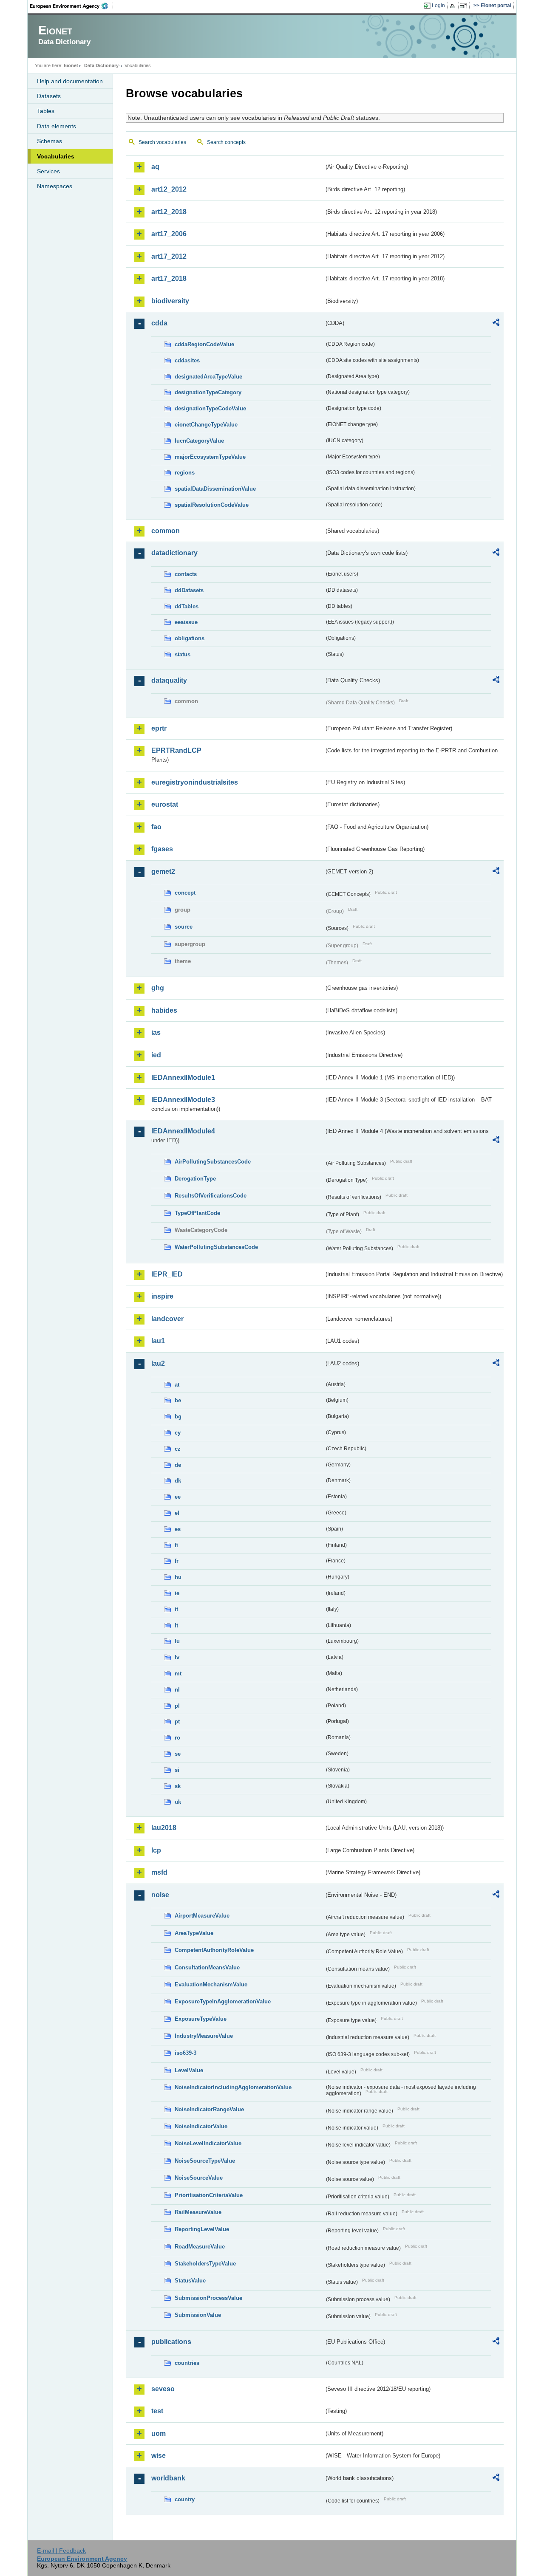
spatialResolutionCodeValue (212, 505)
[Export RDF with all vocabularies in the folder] (496, 324)
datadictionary (174, 553)
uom (159, 2433)
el (177, 1513)
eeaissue (186, 622)
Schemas (50, 141)
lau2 (158, 1363)
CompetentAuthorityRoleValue (214, 1950)
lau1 (158, 1341)
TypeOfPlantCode (197, 1213)
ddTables (187, 606)
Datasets (49, 96)
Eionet (71, 65)
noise (160, 1895)
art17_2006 (169, 234)
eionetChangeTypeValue (206, 425)
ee (178, 1497)
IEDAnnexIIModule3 (183, 1100)
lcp (156, 1850)
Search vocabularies (162, 142)
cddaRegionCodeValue (204, 344)
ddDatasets (189, 590)
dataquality (169, 680)
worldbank (168, 2478)
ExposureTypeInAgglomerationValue (223, 2001)
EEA (72, 6)
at (177, 1385)
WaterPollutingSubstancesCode (216, 1247)
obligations (190, 638)
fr (177, 1561)
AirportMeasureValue (202, 1916)
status (183, 654)
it (176, 1609)
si (177, 1770)
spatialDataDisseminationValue (215, 489)
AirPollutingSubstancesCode (213, 1162)
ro (177, 1738)
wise (159, 2456)
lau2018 (164, 1828)
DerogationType (195, 1179)
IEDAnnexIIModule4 (183, 1131)
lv (177, 1657)
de (178, 1465)
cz (178, 1449)
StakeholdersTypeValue (205, 2264)
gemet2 (163, 871)
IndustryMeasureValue (204, 2036)
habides (164, 1010)
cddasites (187, 360)
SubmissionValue (198, 2315)
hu (178, 1577)
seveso (163, 2389)
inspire (162, 1296)
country (185, 2499)
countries (187, 2363)
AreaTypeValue (194, 1933)
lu (177, 1641)
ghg (158, 988)
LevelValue (189, 2070)
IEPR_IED (167, 1274)
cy (178, 1433)
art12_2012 (169, 189)
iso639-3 (186, 2053)
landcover (167, 1319)
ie (177, 1593)
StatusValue (190, 2281)
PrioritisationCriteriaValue (209, 2195)
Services (48, 171)
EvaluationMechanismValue (211, 1984)
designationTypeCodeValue (210, 408)
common (166, 531)
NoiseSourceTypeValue (205, 2161)
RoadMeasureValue (200, 2247)
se (178, 1754)
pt (177, 1722)
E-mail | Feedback (61, 2551)
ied (156, 1055)
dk (178, 1481)
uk (178, 1802)
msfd (159, 1872)
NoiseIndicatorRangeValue (209, 2109)
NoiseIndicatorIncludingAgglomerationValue (233, 2087)
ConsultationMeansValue (207, 1967)
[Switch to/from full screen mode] (465, 6)
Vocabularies (56, 156)
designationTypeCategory (208, 392)
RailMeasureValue (198, 2212)
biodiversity (170, 301)
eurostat (165, 804)
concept (185, 893)
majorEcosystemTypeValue (210, 457)
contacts (186, 574)
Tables (46, 111)
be (178, 1400)
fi (176, 1545)
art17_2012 (169, 256)
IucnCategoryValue (199, 441)
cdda (159, 323)
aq (155, 167)
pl (177, 1706)
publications (171, 2342)
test (157, 2411)
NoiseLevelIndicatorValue (208, 2143)
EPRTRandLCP (176, 750)
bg (178, 1417)
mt (178, 1674)
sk (178, 1786)
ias (156, 1032)
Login (438, 6)
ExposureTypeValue (201, 2019)
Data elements (57, 126)
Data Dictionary (101, 65)
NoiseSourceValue (199, 2178)
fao (156, 827)
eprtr (159, 728)
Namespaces (55, 186)
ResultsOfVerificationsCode (211, 1196)
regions (185, 473)
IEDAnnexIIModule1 (183, 1078)
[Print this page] (454, 6)
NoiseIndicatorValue (201, 2126)
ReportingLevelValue (202, 2229)
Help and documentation (70, 81)
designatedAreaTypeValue (208, 377)
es (178, 1529)
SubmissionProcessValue (208, 2298)
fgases (162, 849)
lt (176, 1626)
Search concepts (226, 142)
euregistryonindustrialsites (195, 782)
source (184, 927)
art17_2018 (169, 278)
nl (177, 1690)
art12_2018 (169, 212)
